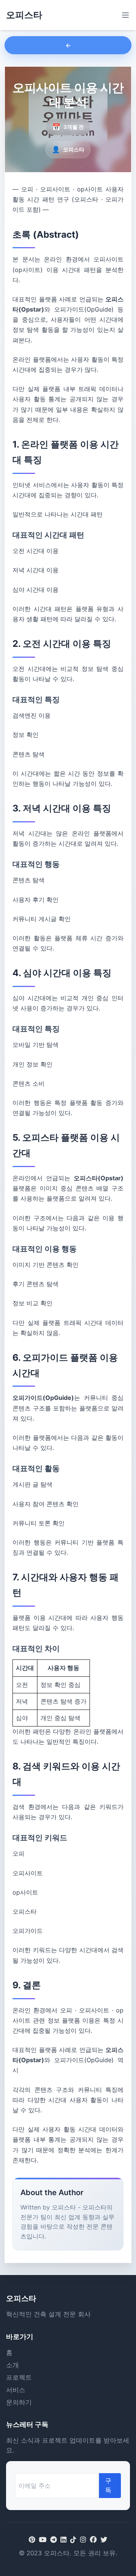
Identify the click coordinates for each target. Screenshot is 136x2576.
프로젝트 (19, 2377)
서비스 (16, 2390)
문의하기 (19, 2402)
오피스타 (24, 15)
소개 (12, 2365)
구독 (108, 2485)
